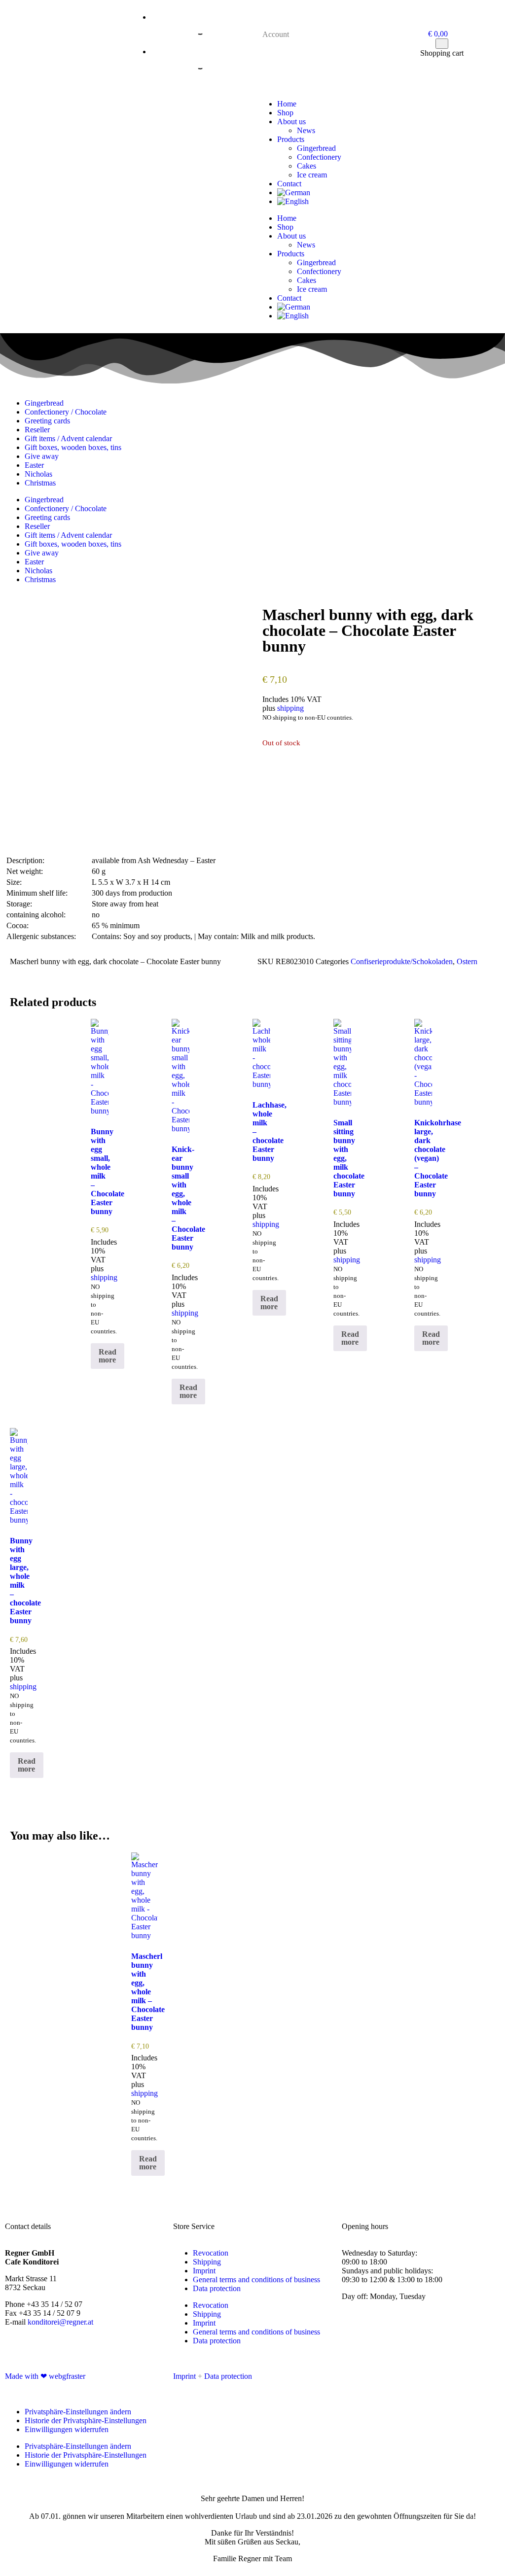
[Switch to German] (389, 193)
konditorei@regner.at (60, 2322)
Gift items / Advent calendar (68, 438)
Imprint (204, 2271)
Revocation (211, 2253)
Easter (34, 465)
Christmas (40, 483)
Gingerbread (316, 148)
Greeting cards (47, 421)
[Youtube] (381, 2375)
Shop (285, 113)
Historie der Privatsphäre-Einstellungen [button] (86, 2420)
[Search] (192, 30)
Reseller (37, 430)
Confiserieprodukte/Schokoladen (402, 961)
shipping (290, 708)
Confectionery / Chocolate (66, 412)
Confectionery (319, 157)
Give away (42, 456)
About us (291, 122)
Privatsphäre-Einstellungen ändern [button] (78, 2412)
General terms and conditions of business (256, 2280)
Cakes (307, 166)
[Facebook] (354, 2375)
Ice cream (312, 175)
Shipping (207, 2262)
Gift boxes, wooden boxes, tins (73, 447)
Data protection (217, 2288)
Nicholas (38, 474)
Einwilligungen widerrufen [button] (67, 2429)
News (306, 130)
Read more (108, 1356)
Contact (289, 184)
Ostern (467, 961)
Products (291, 139)
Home (287, 104)
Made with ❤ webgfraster (45, 2376)
